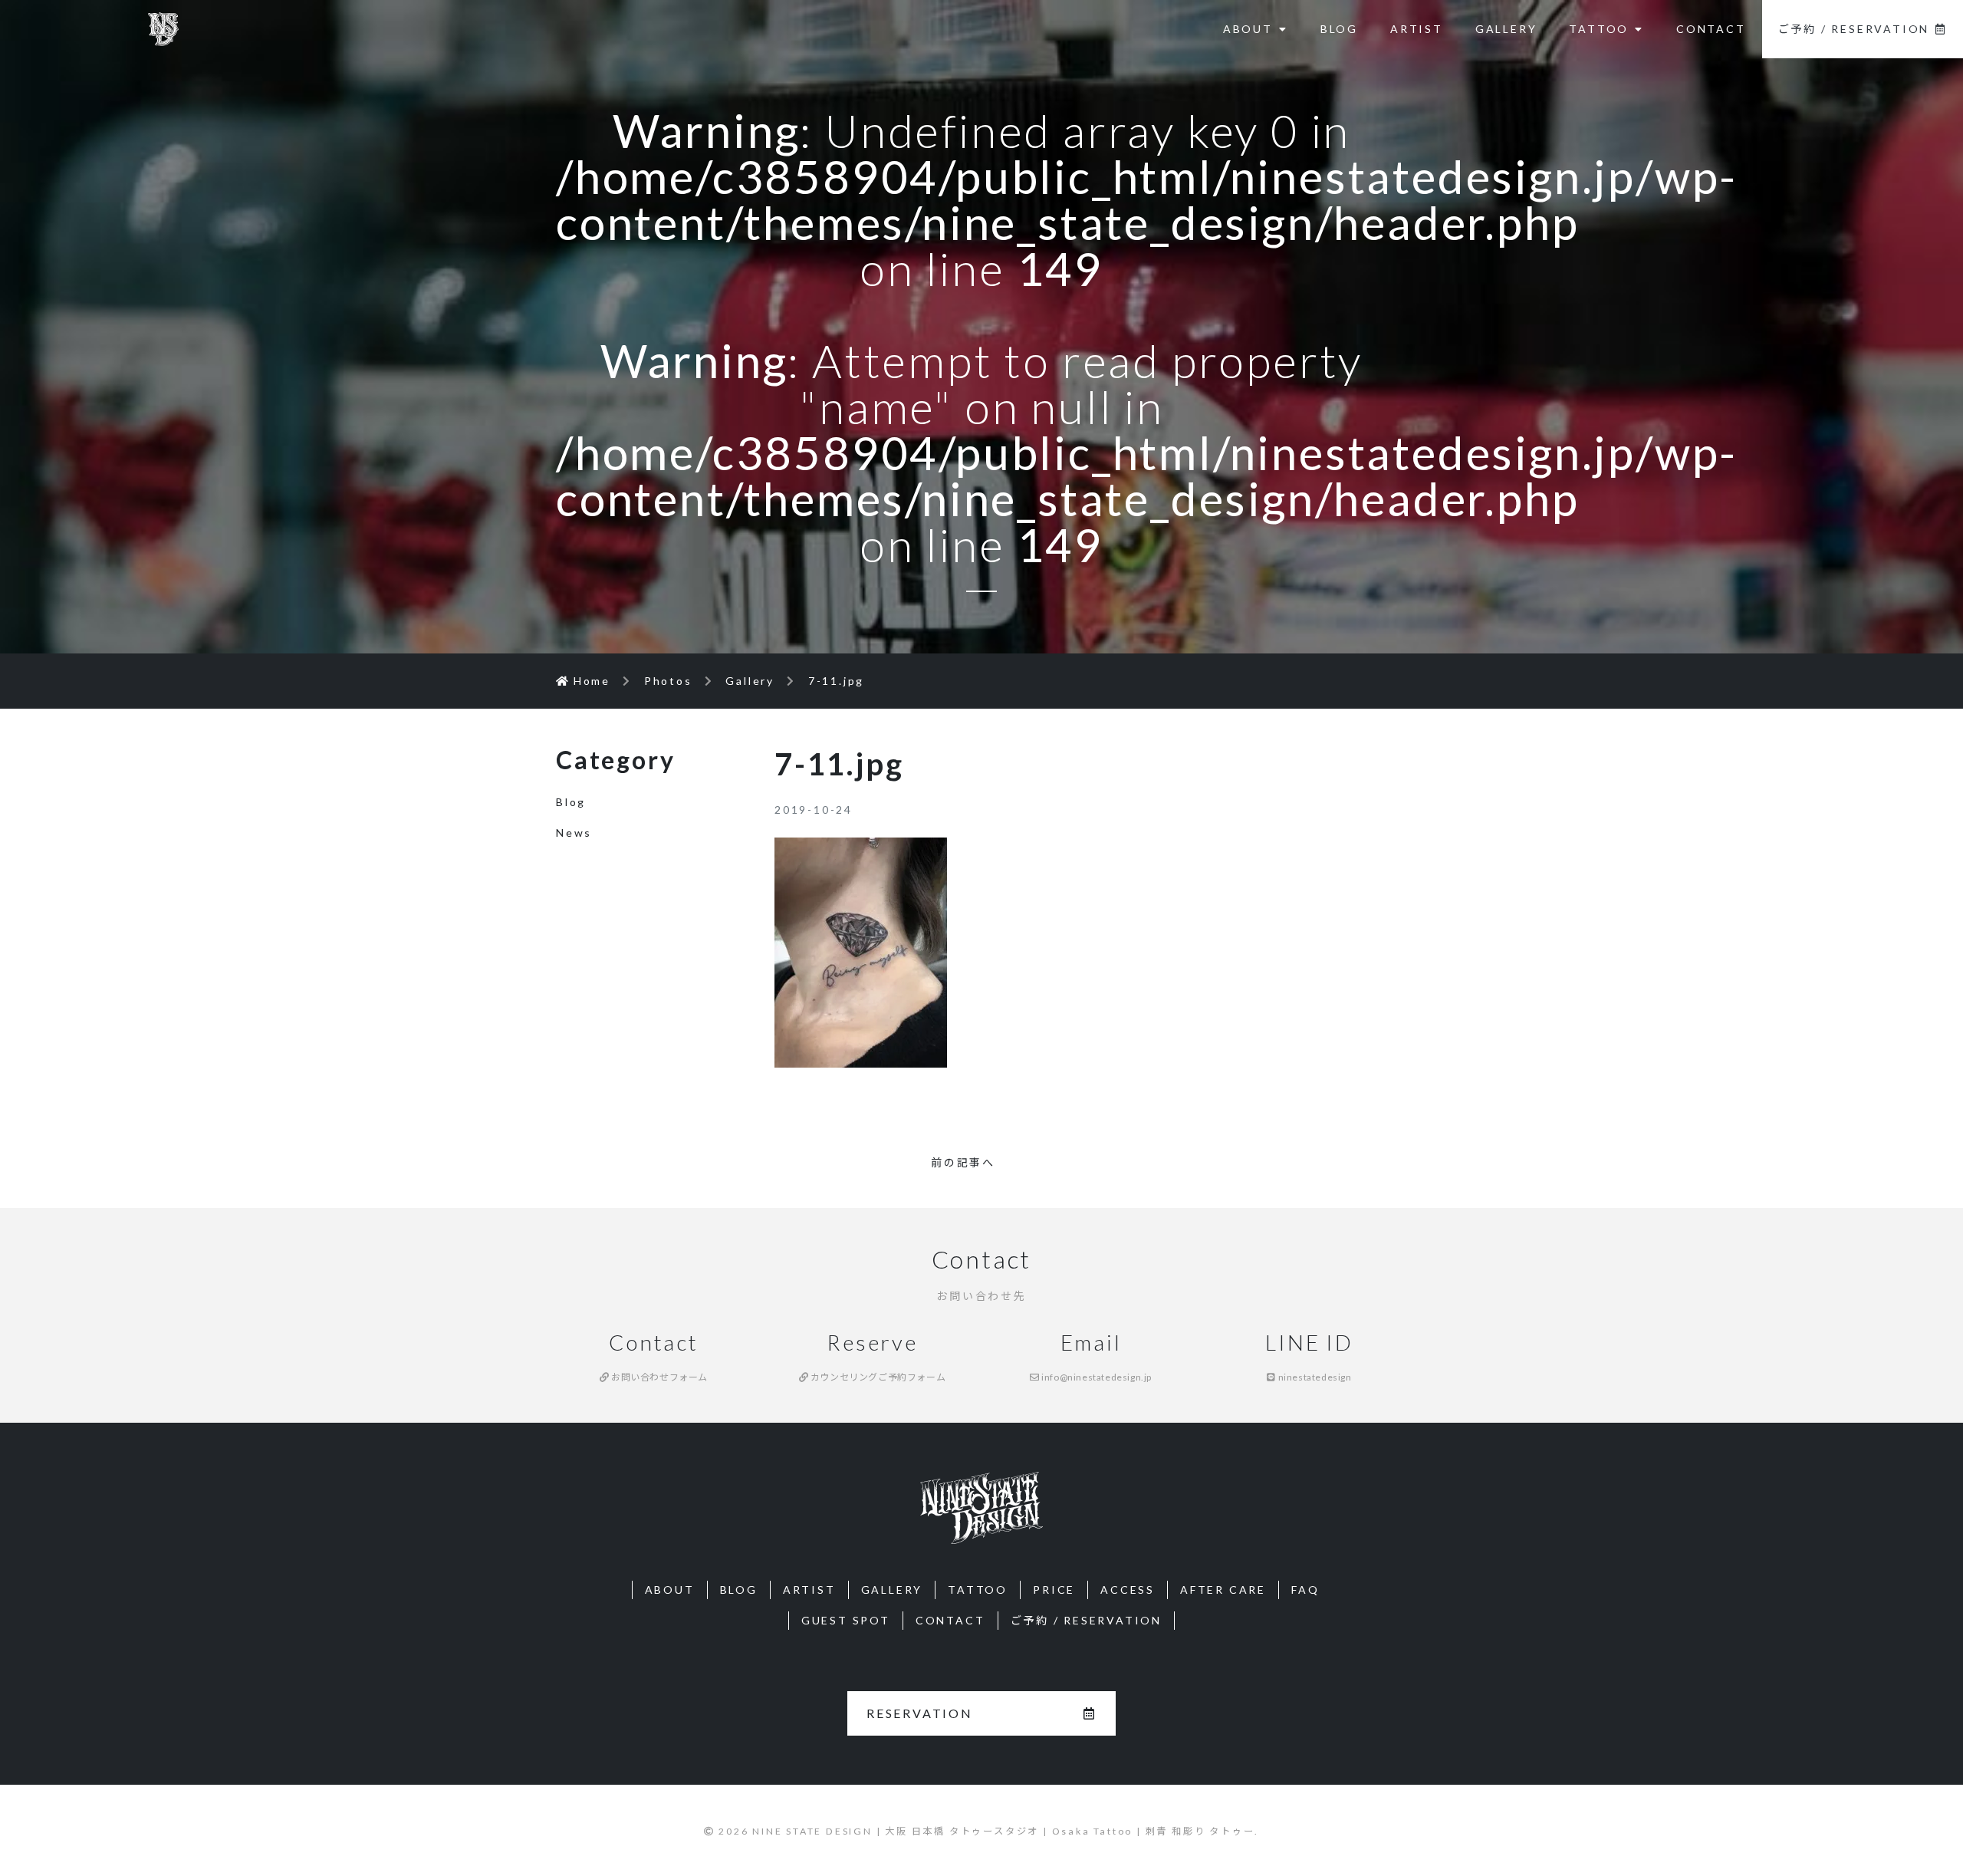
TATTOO (1599, 29)
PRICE (1054, 1590)
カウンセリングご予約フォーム (877, 1377)
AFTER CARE (1223, 1590)
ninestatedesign (1314, 1377)
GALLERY (1506, 29)
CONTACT (1711, 29)
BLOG (1339, 29)
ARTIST (1417, 29)
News (574, 833)
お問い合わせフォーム (659, 1377)
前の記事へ (963, 1162)
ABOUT (1248, 29)
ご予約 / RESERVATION (1854, 29)
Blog (571, 802)
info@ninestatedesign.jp (1096, 1377)
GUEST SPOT (846, 1620)
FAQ (1305, 1590)
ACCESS (1128, 1590)
